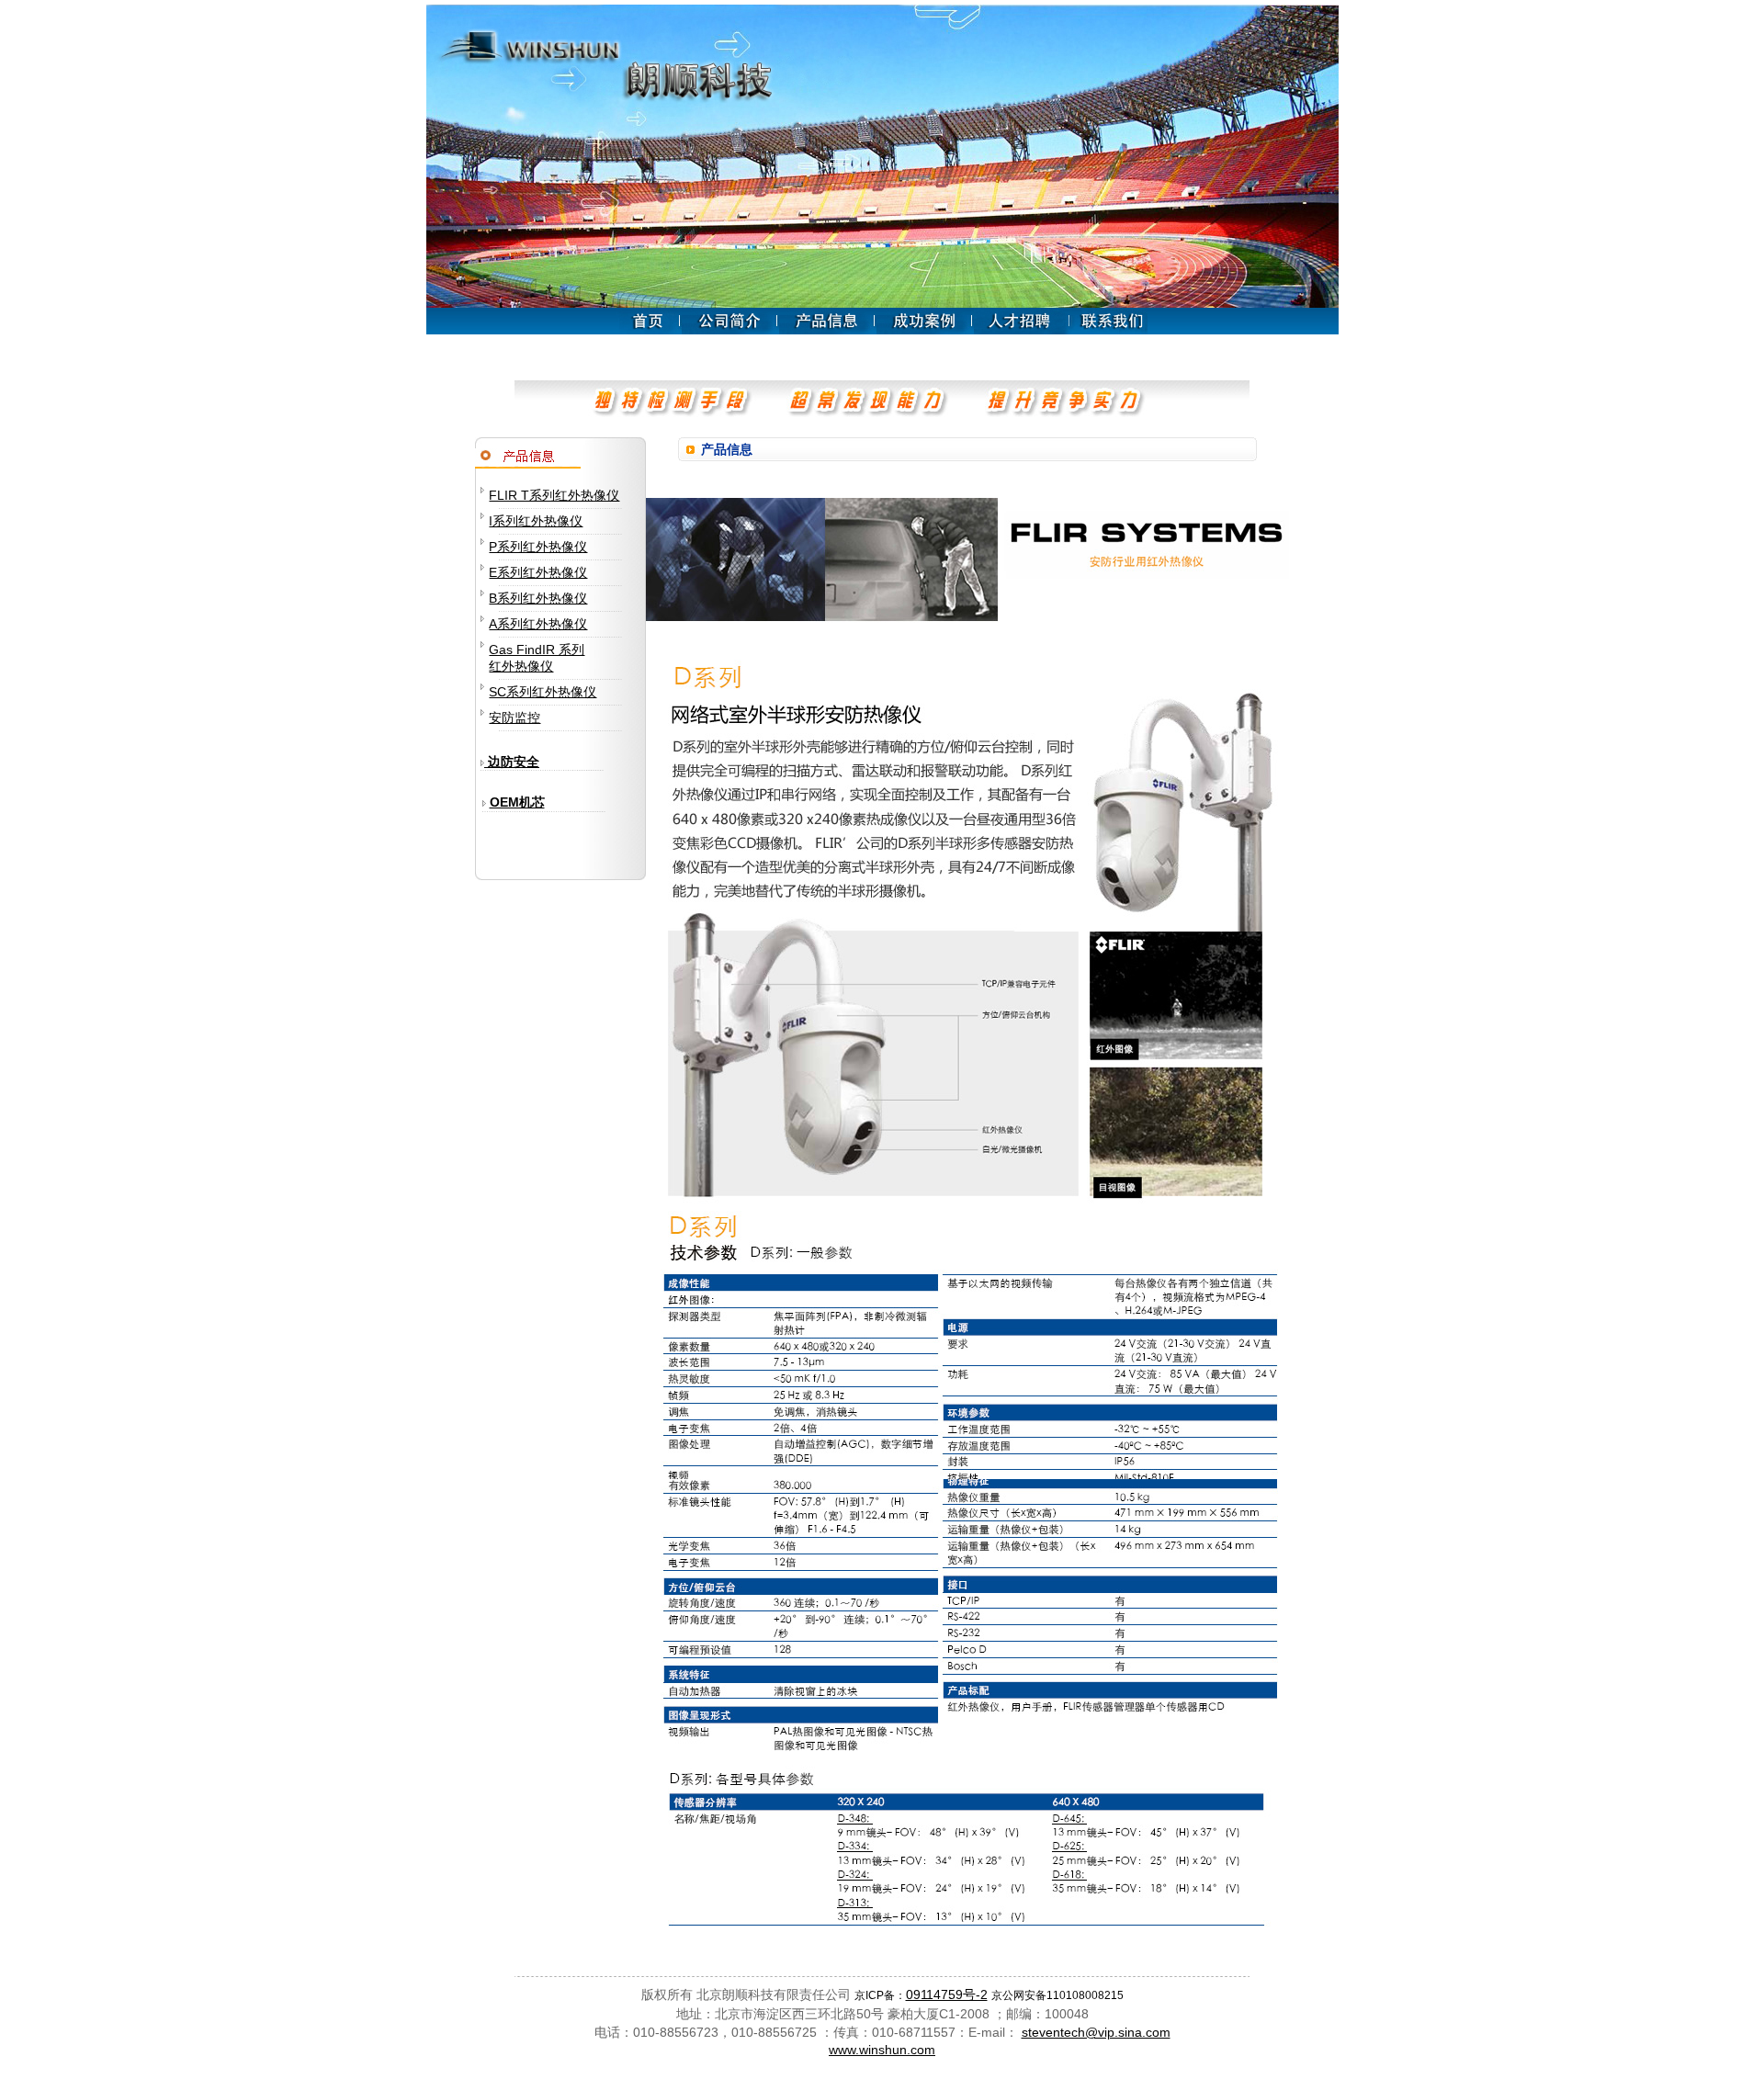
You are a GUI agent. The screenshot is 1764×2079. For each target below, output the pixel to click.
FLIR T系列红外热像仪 (554, 495)
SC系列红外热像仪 (543, 692)
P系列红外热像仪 (538, 547)
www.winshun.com (882, 2050)
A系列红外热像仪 (538, 624)
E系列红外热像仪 (538, 572)
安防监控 (514, 717)
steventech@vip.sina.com (1096, 2032)
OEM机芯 (517, 802)
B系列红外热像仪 (538, 598)
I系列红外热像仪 (536, 521)
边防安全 (512, 762)
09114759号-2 (947, 1994)
